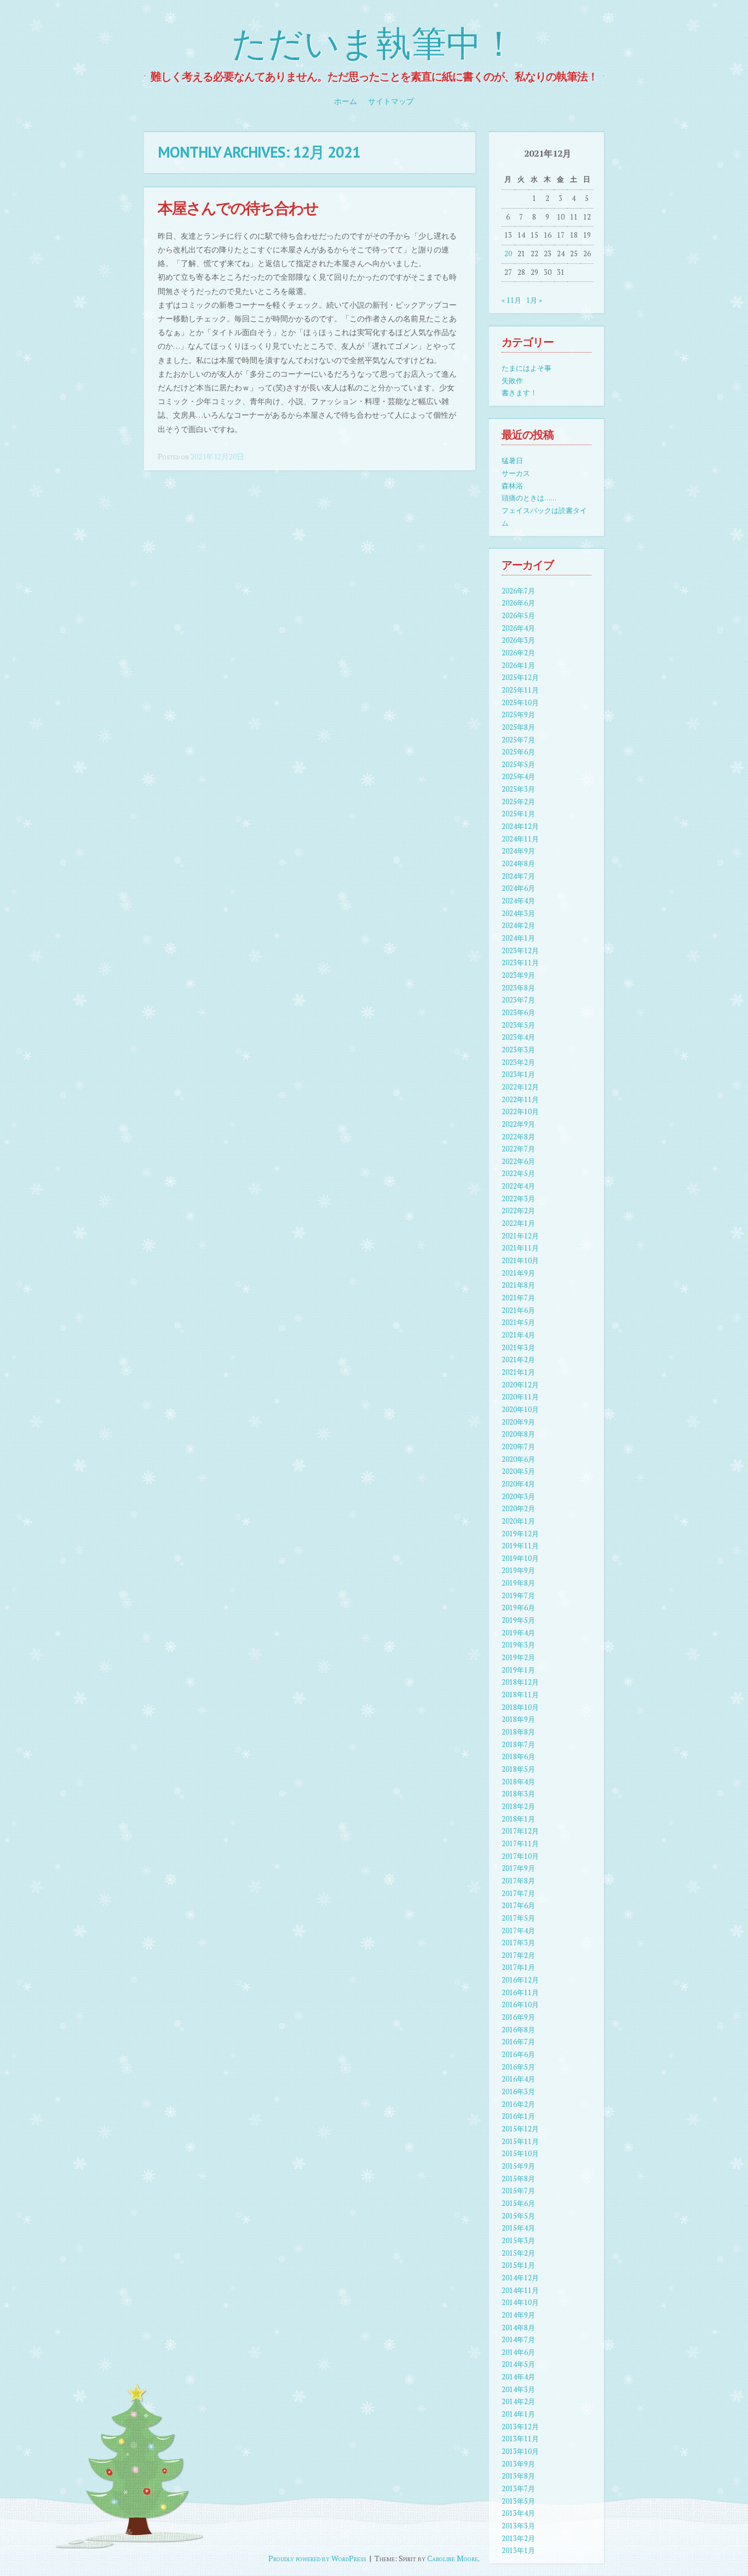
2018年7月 (518, 1745)
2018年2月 (518, 1806)
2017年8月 (518, 1881)
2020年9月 (518, 1422)
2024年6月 (518, 888)
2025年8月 (518, 727)
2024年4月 (518, 901)
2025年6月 (518, 752)
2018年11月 (520, 1695)
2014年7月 (518, 2340)
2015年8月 (518, 2179)
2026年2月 (518, 653)
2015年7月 (518, 2191)
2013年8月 (518, 2476)
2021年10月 (520, 1261)
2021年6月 (518, 1310)
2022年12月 (520, 1087)
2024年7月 (518, 876)
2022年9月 (518, 1124)
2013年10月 (520, 2451)
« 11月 (511, 300)
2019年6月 (518, 1608)
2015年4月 (518, 2228)
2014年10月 (520, 2303)
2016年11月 (520, 1993)
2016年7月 (518, 2042)
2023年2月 (518, 1062)
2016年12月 (520, 1980)
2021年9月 (518, 1273)
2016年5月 (518, 2067)
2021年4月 (518, 1335)
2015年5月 (518, 2216)
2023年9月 (518, 975)
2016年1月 (518, 2116)
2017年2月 (518, 1955)
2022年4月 (518, 1186)
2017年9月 (518, 1868)
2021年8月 (518, 1285)
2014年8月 (518, 2328)
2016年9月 (518, 2017)
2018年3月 (518, 1794)
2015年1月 (518, 2265)
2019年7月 (518, 1596)
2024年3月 (518, 914)
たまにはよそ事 (527, 368)
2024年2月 (518, 926)
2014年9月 (518, 2315)
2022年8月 (518, 1137)
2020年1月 (518, 1521)
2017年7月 (518, 1894)
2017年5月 (518, 1918)
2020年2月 (518, 1509)
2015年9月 (518, 2166)
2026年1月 (518, 665)
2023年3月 (518, 1050)
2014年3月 (518, 2390)
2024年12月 (520, 826)
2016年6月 (518, 2055)
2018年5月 (518, 1769)
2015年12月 (520, 2129)
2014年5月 (518, 2364)
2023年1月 (518, 1074)
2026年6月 (518, 603)
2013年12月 (520, 2427)
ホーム (346, 101)
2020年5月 (518, 1471)
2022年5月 (518, 1174)
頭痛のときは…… (529, 498)
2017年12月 (520, 1831)
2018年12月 (520, 1682)
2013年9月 (518, 2464)
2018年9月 (518, 1719)
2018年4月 (518, 1782)
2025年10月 (520, 703)
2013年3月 (518, 2526)
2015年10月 (520, 2154)
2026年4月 (518, 628)
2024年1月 (518, 938)
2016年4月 (518, 2079)
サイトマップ (391, 101)
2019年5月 (518, 1620)
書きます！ (519, 393)
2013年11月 (520, 2439)
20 (508, 254)
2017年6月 (518, 1906)
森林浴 (512, 486)
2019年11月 (520, 1546)
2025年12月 (520, 678)
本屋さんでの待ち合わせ (238, 208)
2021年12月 (520, 1236)
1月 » (534, 300)
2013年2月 (518, 2538)
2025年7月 (518, 740)
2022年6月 (518, 1162)
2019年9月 (518, 1571)
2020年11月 (520, 1397)
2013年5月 (518, 2501)
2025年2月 (518, 802)
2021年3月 (518, 1348)
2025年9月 (518, 715)
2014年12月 (520, 2278)
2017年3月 (518, 1943)
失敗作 (512, 381)
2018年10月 (520, 1707)
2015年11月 (520, 2142)
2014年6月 (518, 2352)
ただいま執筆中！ (374, 45)
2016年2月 (518, 2104)
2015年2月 (518, 2253)
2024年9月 (518, 851)
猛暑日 (512, 461)
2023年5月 (518, 1025)
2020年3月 (518, 1497)
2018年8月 (518, 1732)
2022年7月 (518, 1149)
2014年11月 (520, 2290)
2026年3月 (518, 640)
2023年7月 (518, 1000)
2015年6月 (518, 2203)
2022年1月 (518, 1223)
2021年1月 (518, 1372)
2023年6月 (518, 1013)
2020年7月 (518, 1447)
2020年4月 (518, 1484)
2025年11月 (520, 690)
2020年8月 (518, 1434)
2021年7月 (518, 1298)
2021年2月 (518, 1360)
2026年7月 (518, 591)
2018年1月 (518, 1819)
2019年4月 (518, 1633)
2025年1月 (518, 814)
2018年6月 (518, 1757)
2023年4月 (518, 1037)
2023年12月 (520, 951)
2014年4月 (518, 2377)
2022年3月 (518, 1199)
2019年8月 (518, 1583)
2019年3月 (518, 1645)
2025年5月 (518, 765)
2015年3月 (518, 2241)
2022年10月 (520, 1112)
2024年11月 (520, 839)
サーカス (516, 473)
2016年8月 (518, 2030)
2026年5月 (518, 616)
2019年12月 (520, 1534)
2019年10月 (520, 1558)
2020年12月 (520, 1385)
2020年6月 (518, 1459)
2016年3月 (518, 2092)
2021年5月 (518, 1322)
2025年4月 (518, 777)
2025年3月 (518, 789)
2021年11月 (520, 1248)
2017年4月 (518, 1931)
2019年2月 (518, 1658)
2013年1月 (518, 2551)
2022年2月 (518, 1211)
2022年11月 (520, 1100)
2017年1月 (518, 1967)
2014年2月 (518, 2402)
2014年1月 (518, 2414)
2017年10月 (520, 1856)
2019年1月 (518, 1670)
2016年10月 (520, 2005)
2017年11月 (520, 1844)
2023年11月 (520, 963)
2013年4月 (518, 2513)
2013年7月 (518, 2489)
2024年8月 (518, 864)
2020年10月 (520, 1410)
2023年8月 (518, 988)
